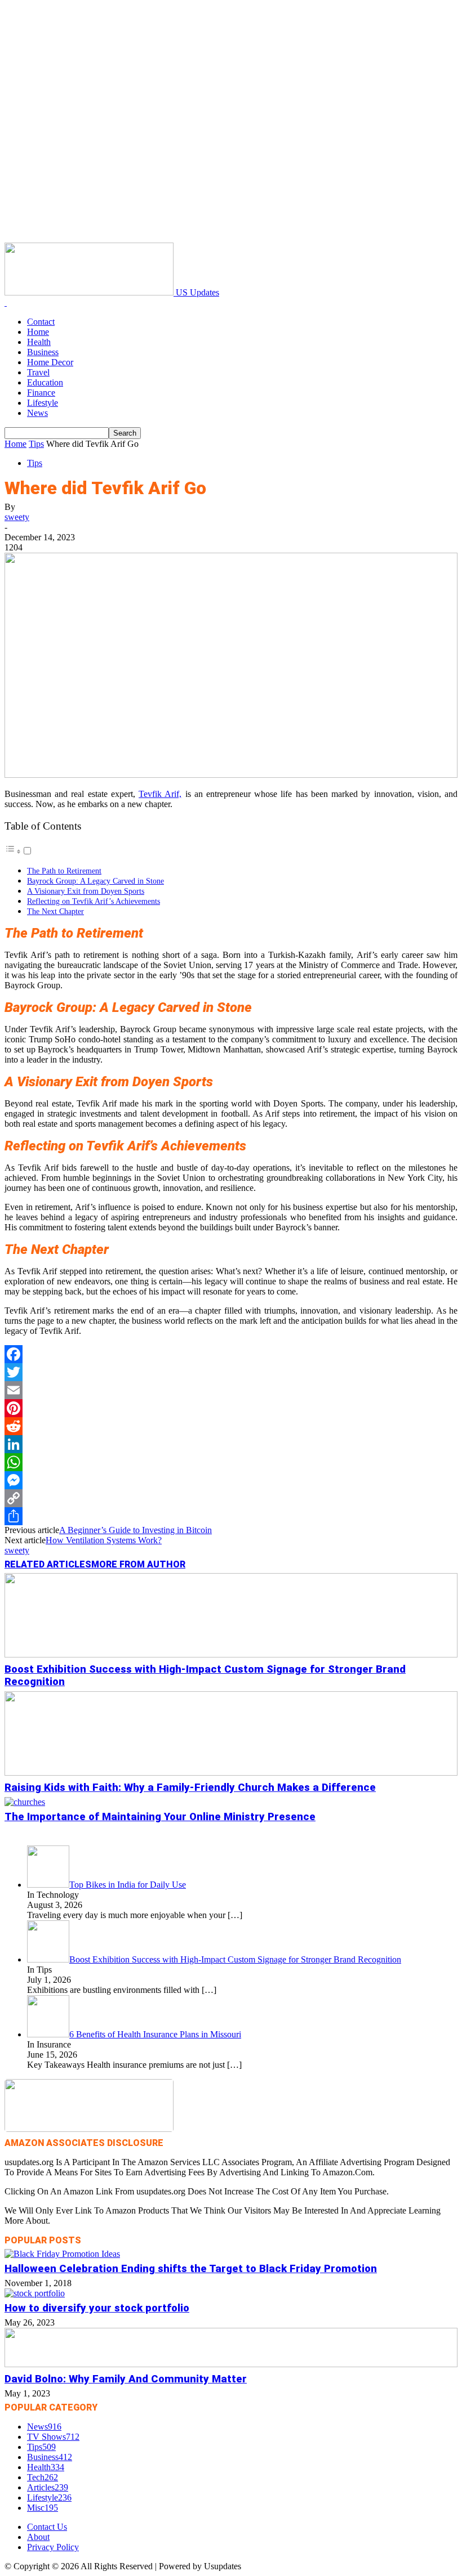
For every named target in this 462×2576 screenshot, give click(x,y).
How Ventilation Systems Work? (104, 1540)
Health (39, 342)
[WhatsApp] (231, 1462)
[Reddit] (231, 1426)
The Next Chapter (55, 911)
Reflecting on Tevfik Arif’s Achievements (94, 901)
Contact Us (47, 2527)
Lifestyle (43, 403)
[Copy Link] (231, 1498)
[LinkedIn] (231, 1444)
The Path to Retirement (64, 871)
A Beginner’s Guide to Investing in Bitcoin (136, 1530)
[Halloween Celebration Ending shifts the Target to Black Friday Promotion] (62, 2254)
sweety (17, 517)
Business (43, 352)
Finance (41, 393)
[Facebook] (231, 1354)
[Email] (231, 1390)
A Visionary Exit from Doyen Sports (86, 891)
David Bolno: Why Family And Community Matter (126, 2379)
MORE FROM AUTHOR (138, 1564)
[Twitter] (231, 1372)
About (38, 2537)
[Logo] (6, 303)
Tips (36, 444)
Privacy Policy (53, 2547)
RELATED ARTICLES (48, 1564)
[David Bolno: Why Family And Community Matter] (231, 2364)
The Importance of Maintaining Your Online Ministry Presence (160, 1817)
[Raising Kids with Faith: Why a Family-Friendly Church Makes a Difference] (231, 1773)
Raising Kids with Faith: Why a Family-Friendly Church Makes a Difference (190, 1787)
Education (45, 382)
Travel (38, 372)
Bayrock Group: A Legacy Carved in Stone (95, 881)
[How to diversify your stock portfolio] (35, 2293)
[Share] (231, 1516)
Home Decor (50, 362)
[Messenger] (231, 1480)
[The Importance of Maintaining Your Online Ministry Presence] (25, 1802)
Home (38, 332)
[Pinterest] (231, 1408)
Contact (41, 322)
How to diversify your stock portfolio (97, 2308)
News (37, 413)
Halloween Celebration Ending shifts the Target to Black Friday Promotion (191, 2269)
